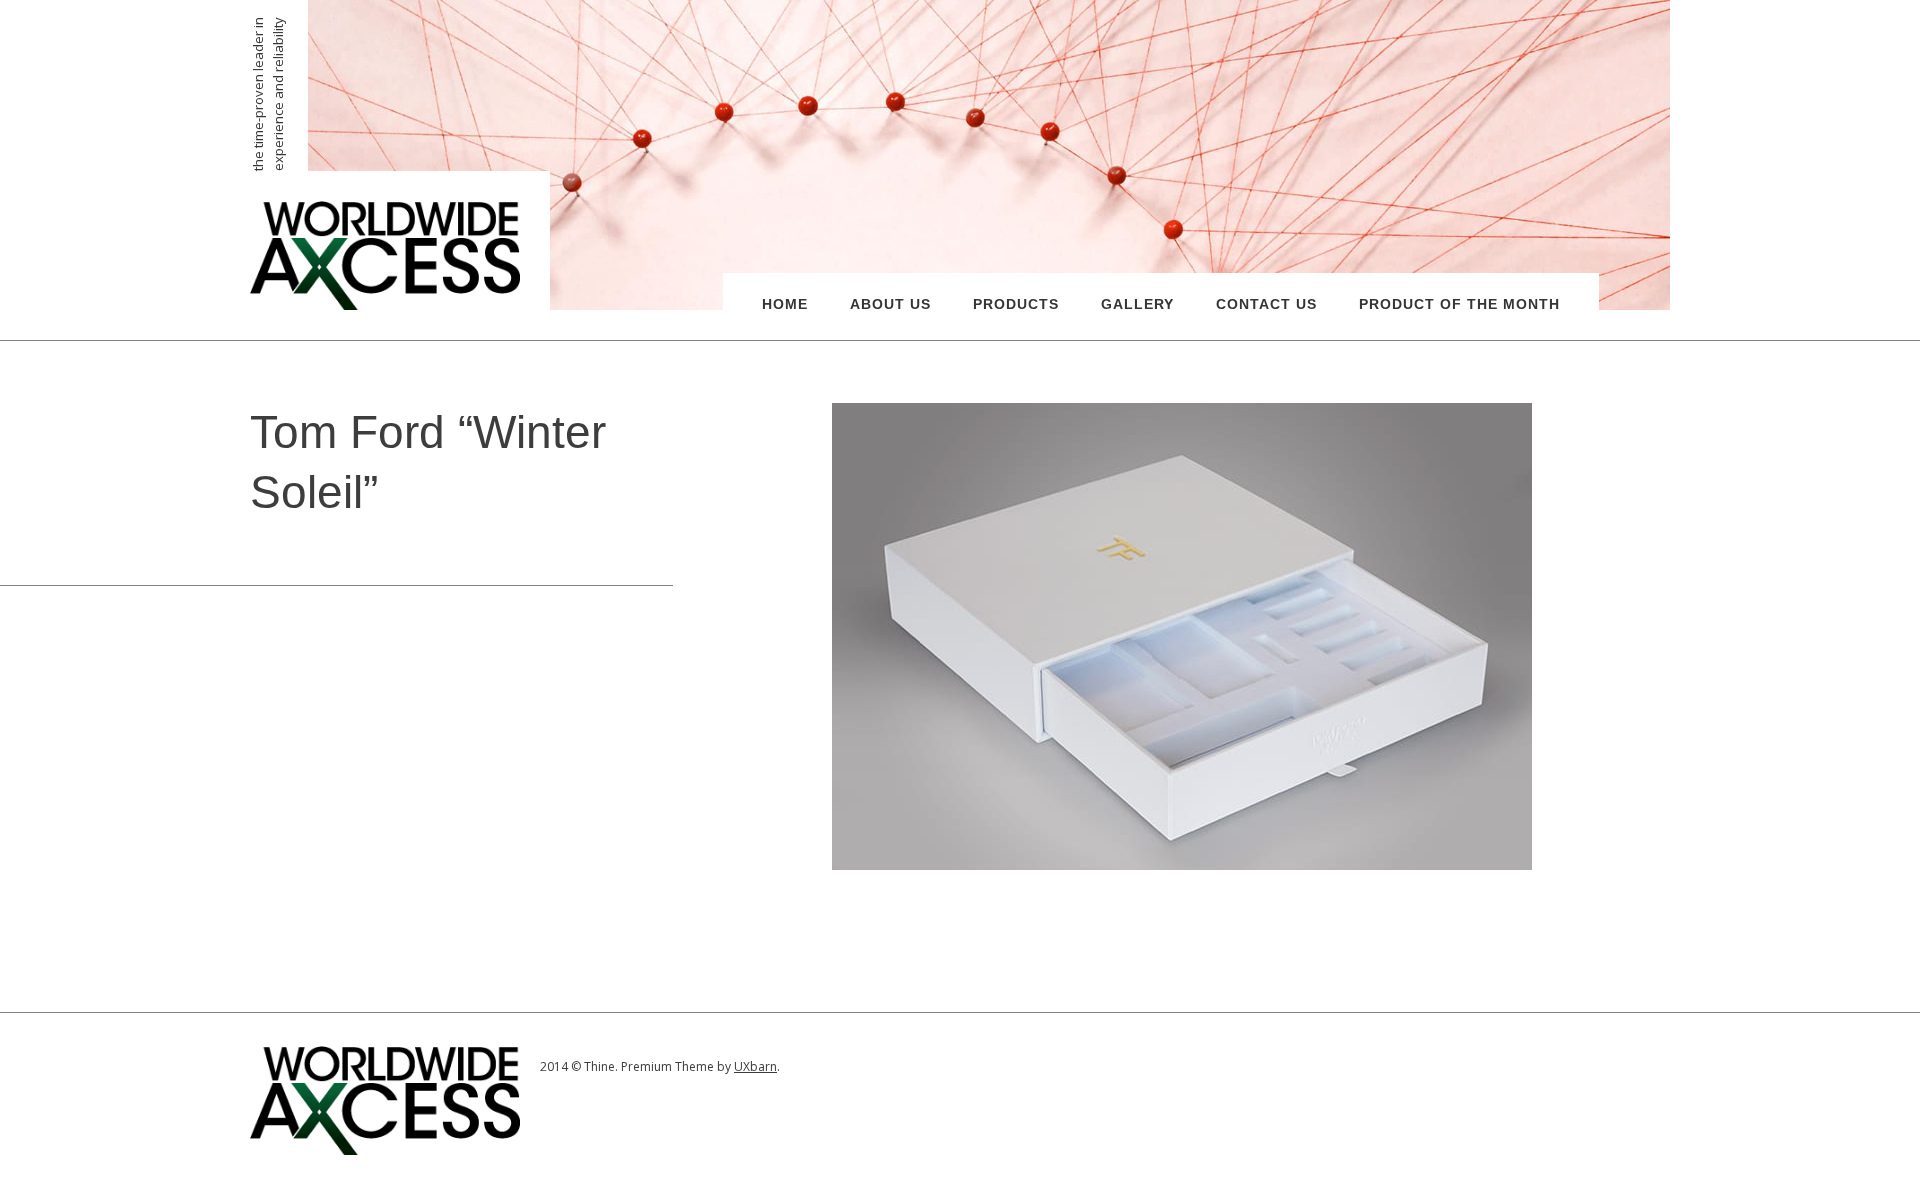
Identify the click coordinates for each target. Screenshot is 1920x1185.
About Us (890, 304)
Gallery (1137, 304)
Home (785, 304)
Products (1016, 304)
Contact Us (1266, 304)
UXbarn (755, 1066)
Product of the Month (1459, 304)
